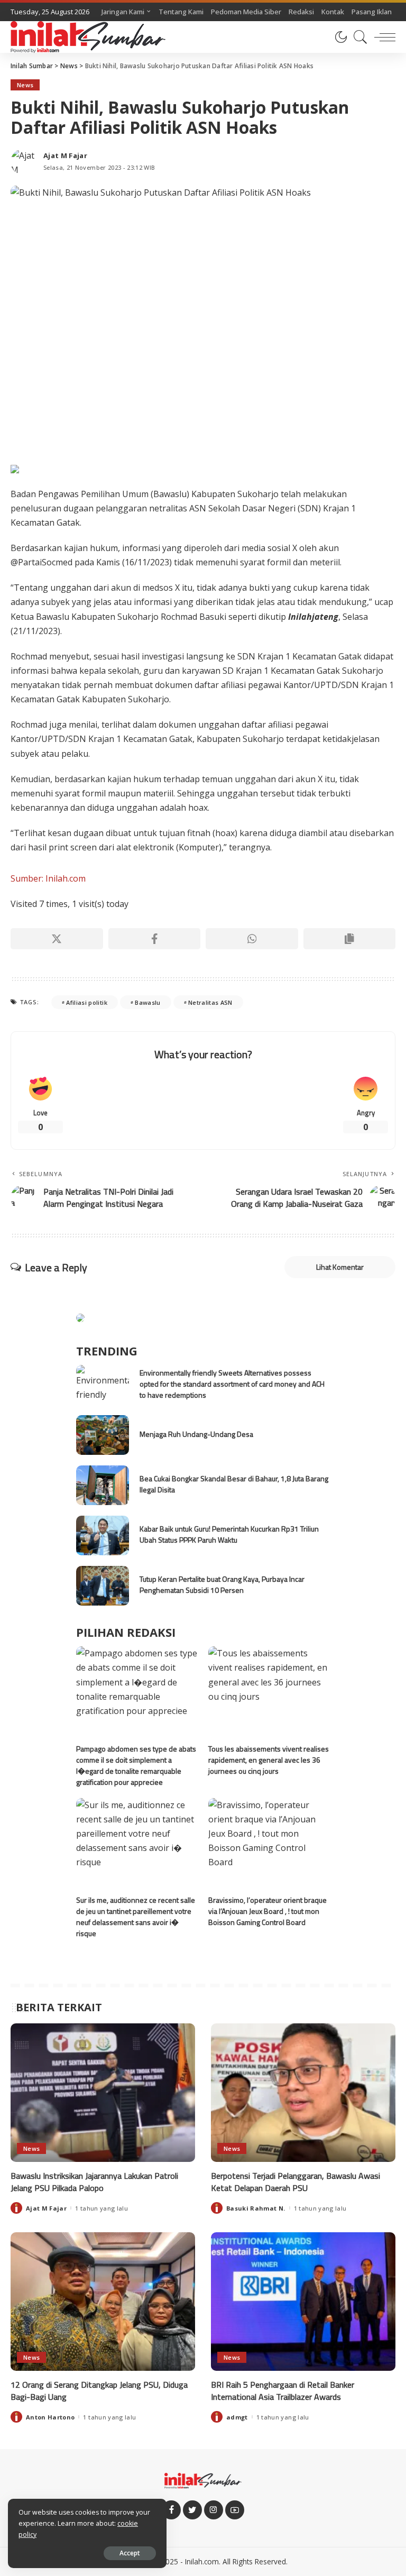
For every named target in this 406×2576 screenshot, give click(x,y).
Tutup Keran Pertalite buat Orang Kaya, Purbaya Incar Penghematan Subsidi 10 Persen (222, 1584)
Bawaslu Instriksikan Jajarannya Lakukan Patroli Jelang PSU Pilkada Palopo (94, 2182)
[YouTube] (235, 2510)
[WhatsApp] (252, 939)
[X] (57, 939)
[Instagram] (214, 2510)
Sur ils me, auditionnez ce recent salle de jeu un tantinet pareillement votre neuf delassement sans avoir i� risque (136, 1917)
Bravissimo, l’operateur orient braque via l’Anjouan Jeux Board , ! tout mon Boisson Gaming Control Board (267, 1911)
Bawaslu (147, 1002)
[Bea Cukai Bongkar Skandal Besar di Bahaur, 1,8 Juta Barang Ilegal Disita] (103, 1485)
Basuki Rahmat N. (256, 2208)
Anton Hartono (50, 2417)
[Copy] (350, 939)
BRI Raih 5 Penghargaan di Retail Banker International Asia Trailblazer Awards (283, 2391)
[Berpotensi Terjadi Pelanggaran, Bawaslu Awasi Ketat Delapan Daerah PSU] (303, 2093)
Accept (130, 2553)
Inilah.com (202, 2561)
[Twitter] (192, 2510)
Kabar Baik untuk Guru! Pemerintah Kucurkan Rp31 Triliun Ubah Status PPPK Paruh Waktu (229, 1534)
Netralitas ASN (210, 1002)
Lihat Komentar (340, 1267)
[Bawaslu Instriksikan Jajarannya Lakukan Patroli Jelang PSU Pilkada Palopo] (103, 2093)
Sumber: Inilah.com (48, 878)
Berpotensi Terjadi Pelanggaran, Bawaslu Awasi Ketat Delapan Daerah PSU (296, 2182)
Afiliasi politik (87, 1002)
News (25, 85)
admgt (237, 2417)
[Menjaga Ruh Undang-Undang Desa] (103, 1435)
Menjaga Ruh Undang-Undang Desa (196, 1434)
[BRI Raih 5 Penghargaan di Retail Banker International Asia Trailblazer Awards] (303, 2302)
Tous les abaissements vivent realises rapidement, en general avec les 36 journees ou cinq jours (269, 1760)
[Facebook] (155, 939)
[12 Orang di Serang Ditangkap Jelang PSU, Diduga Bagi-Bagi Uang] (103, 2302)
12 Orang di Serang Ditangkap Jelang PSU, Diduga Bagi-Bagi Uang (99, 2391)
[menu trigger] (382, 37)
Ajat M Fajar (65, 156)
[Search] (358, 37)
